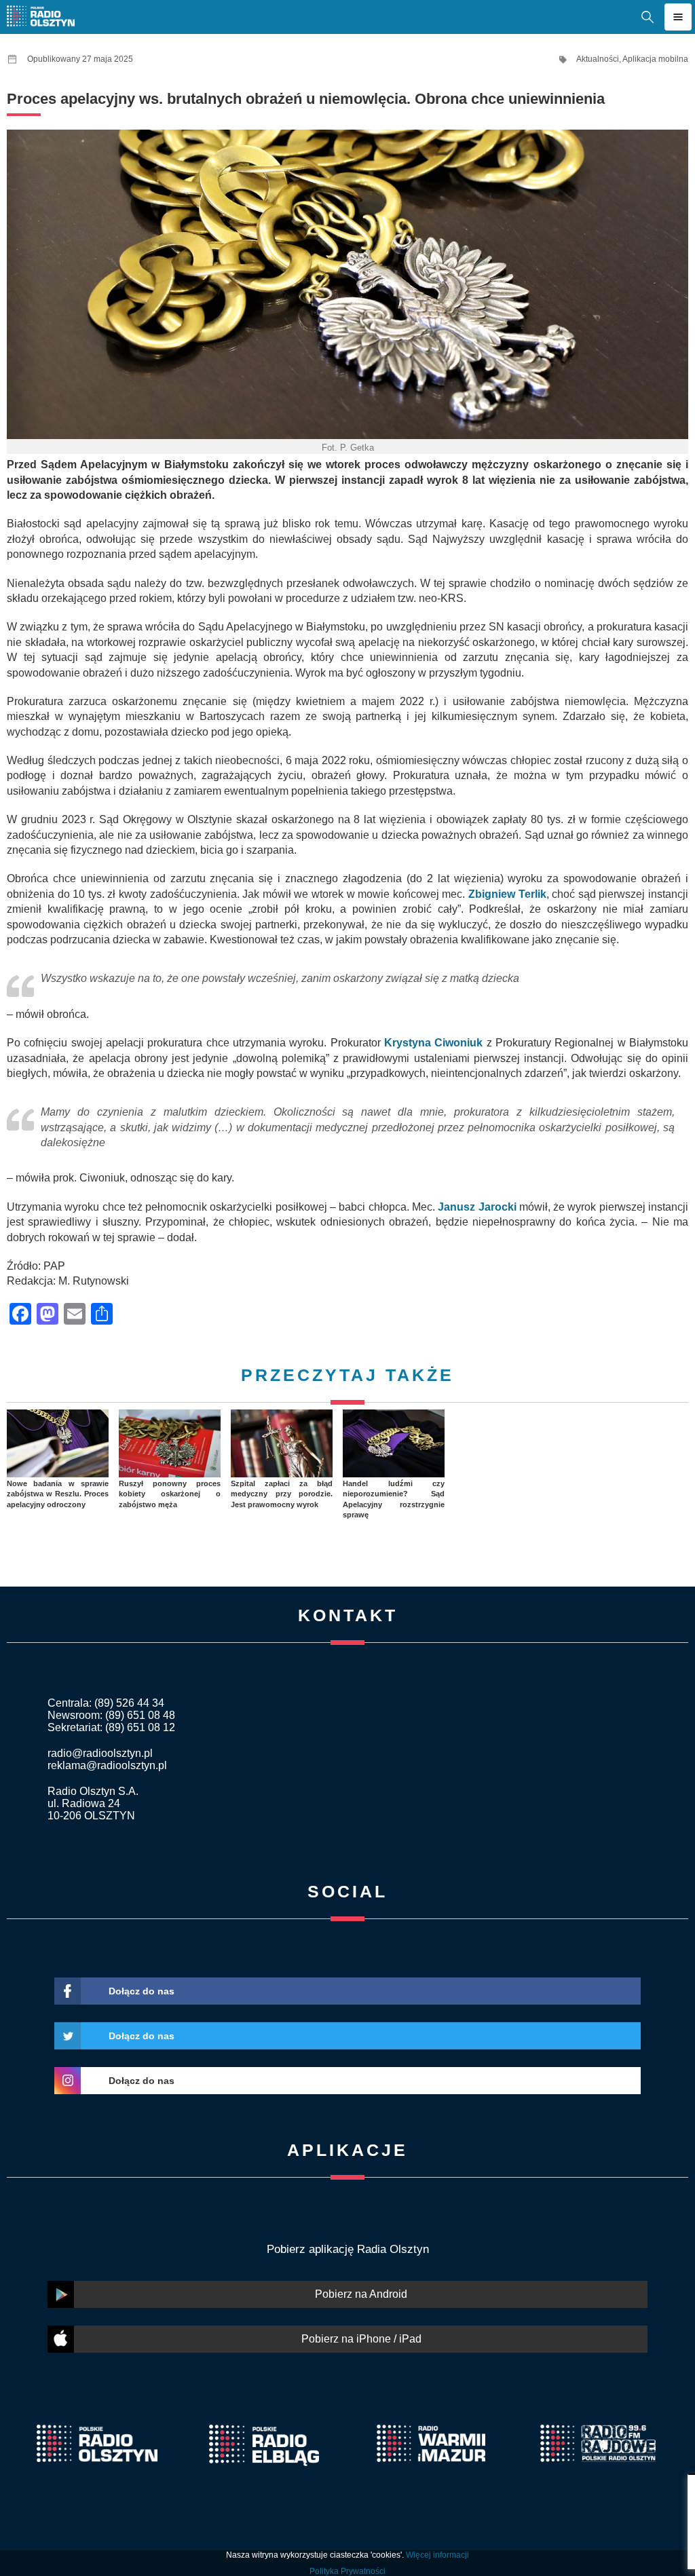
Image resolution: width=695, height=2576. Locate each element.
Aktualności (598, 59)
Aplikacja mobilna (655, 59)
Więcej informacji (437, 2555)
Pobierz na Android (361, 2294)
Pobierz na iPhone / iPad (361, 2339)
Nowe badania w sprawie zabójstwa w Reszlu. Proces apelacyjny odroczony (58, 1494)
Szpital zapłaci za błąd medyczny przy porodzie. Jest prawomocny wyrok (282, 1494)
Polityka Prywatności (347, 2571)
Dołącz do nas (142, 1991)
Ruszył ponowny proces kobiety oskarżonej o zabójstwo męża (170, 1494)
